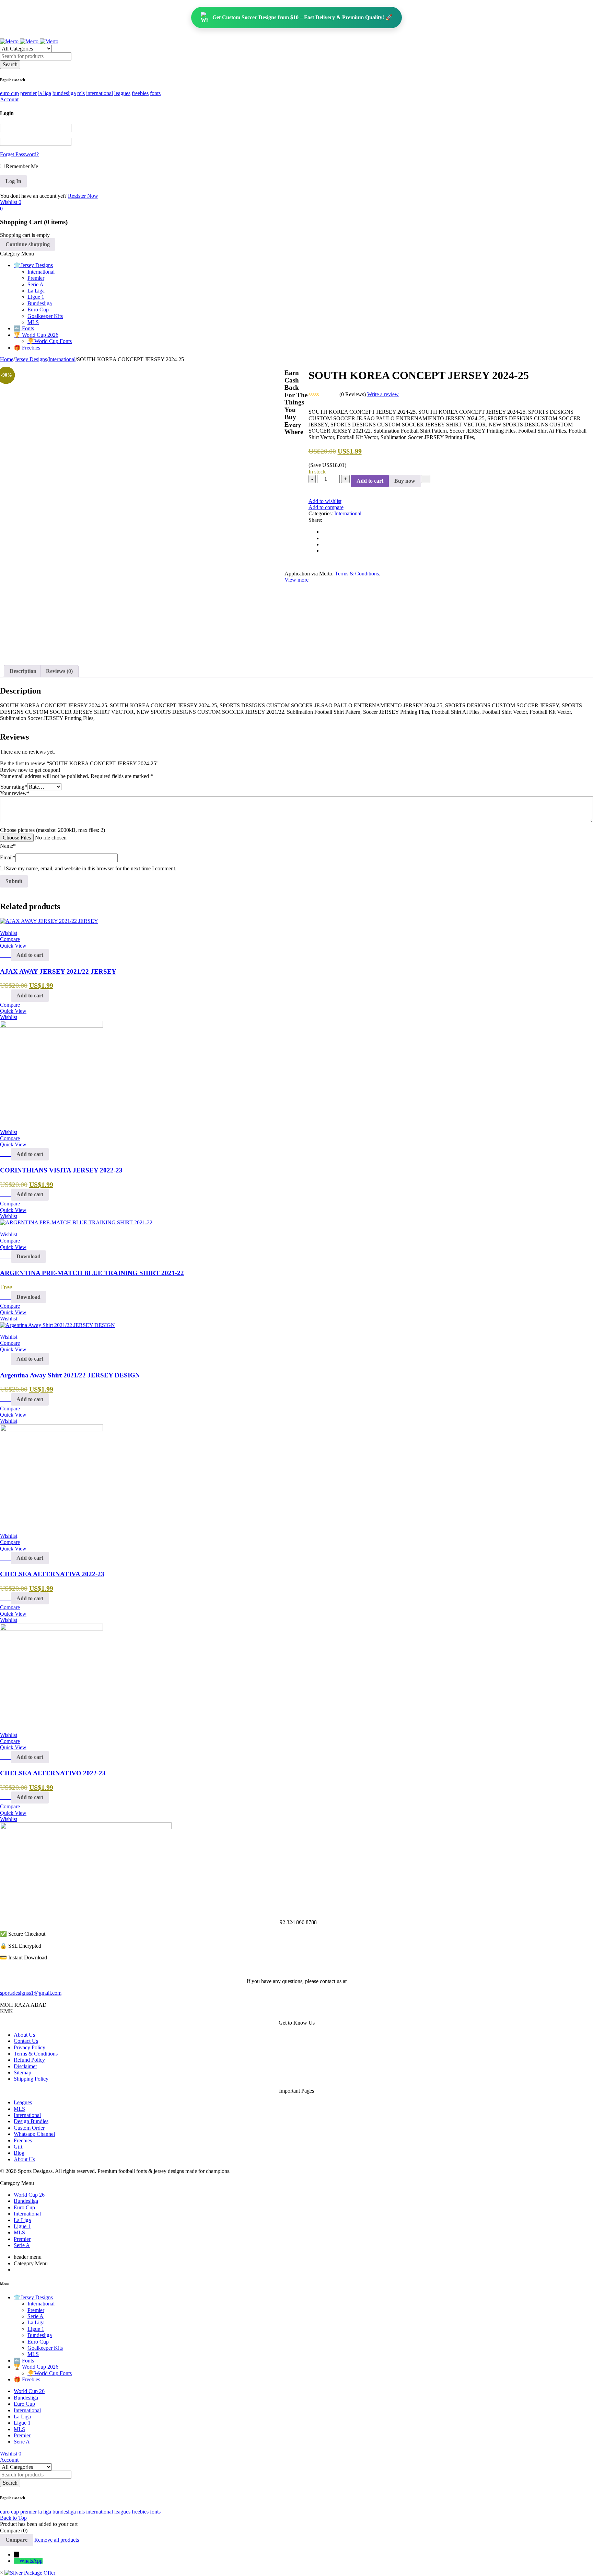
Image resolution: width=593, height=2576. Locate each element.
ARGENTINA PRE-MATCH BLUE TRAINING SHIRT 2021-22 (92, 1273)
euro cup (9, 93)
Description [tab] (23, 671)
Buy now (405, 481)
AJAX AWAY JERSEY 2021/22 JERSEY (58, 971)
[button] (30, 955)
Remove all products (57, 2540)
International (62, 359)
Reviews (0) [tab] (59, 671)
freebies (140, 93)
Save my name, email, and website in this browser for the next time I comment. (91, 868)
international (100, 93)
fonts (155, 93)
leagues (122, 93)
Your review (15, 793)
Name (8, 846)
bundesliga (64, 93)
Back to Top (13, 2518)
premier (28, 93)
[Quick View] (8, 955)
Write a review (383, 394)
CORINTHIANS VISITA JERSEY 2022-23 (61, 1170)
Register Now (83, 196)
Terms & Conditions (357, 574)
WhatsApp (31, 2561)
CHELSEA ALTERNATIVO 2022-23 (53, 1773)
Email (8, 857)
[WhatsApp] (16, 2561)
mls (81, 93)
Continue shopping (28, 244)
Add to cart (370, 481)
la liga (45, 93)
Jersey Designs (31, 359)
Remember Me (21, 166)
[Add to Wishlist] (426, 479)
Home (7, 359)
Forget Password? (19, 154)
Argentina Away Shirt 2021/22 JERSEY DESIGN (70, 1375)
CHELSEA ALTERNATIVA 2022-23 (52, 1574)
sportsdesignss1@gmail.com (31, 1993)
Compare (16, 2540)
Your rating (14, 787)
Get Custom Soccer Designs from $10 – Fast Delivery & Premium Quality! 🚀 (302, 17)
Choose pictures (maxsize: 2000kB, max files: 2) (53, 830)
